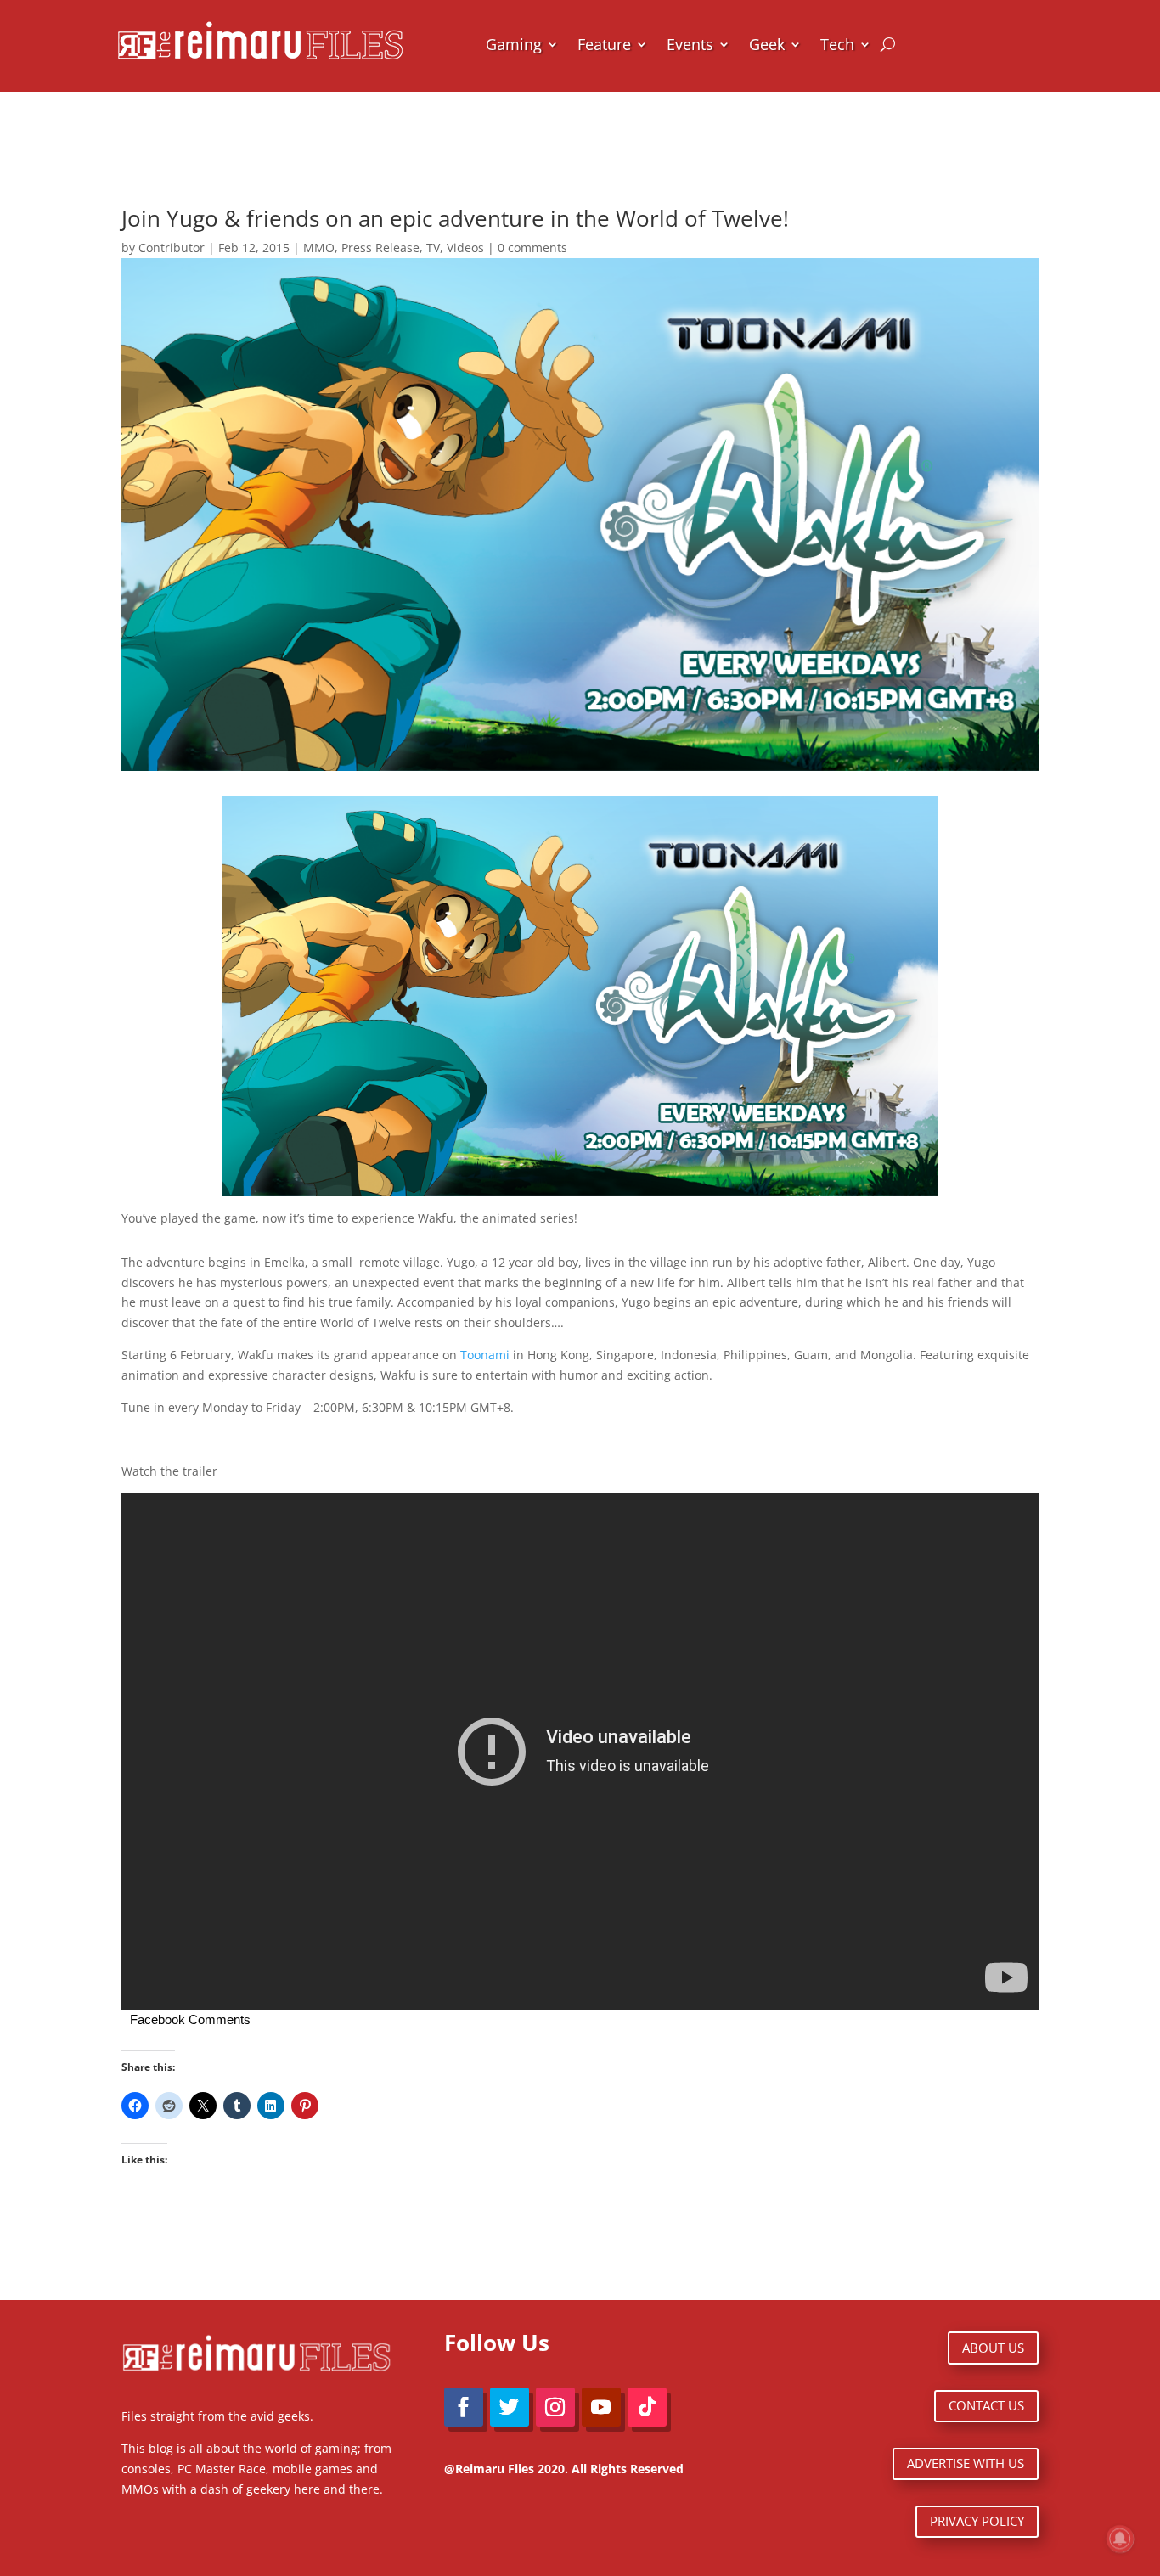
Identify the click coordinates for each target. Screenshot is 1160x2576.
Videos (465, 247)
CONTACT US (986, 2405)
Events (690, 44)
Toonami (485, 1355)
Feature (604, 44)
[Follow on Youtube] (601, 2407)
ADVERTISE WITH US (966, 2463)
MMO (319, 247)
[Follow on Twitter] (510, 2407)
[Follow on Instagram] (555, 2407)
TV (433, 247)
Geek (767, 44)
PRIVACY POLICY (977, 2521)
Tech (837, 44)
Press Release (380, 247)
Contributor (172, 247)
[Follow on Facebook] (464, 2407)
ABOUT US (993, 2348)
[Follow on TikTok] (647, 2407)
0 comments (532, 247)
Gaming (514, 44)
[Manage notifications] (1120, 2539)
